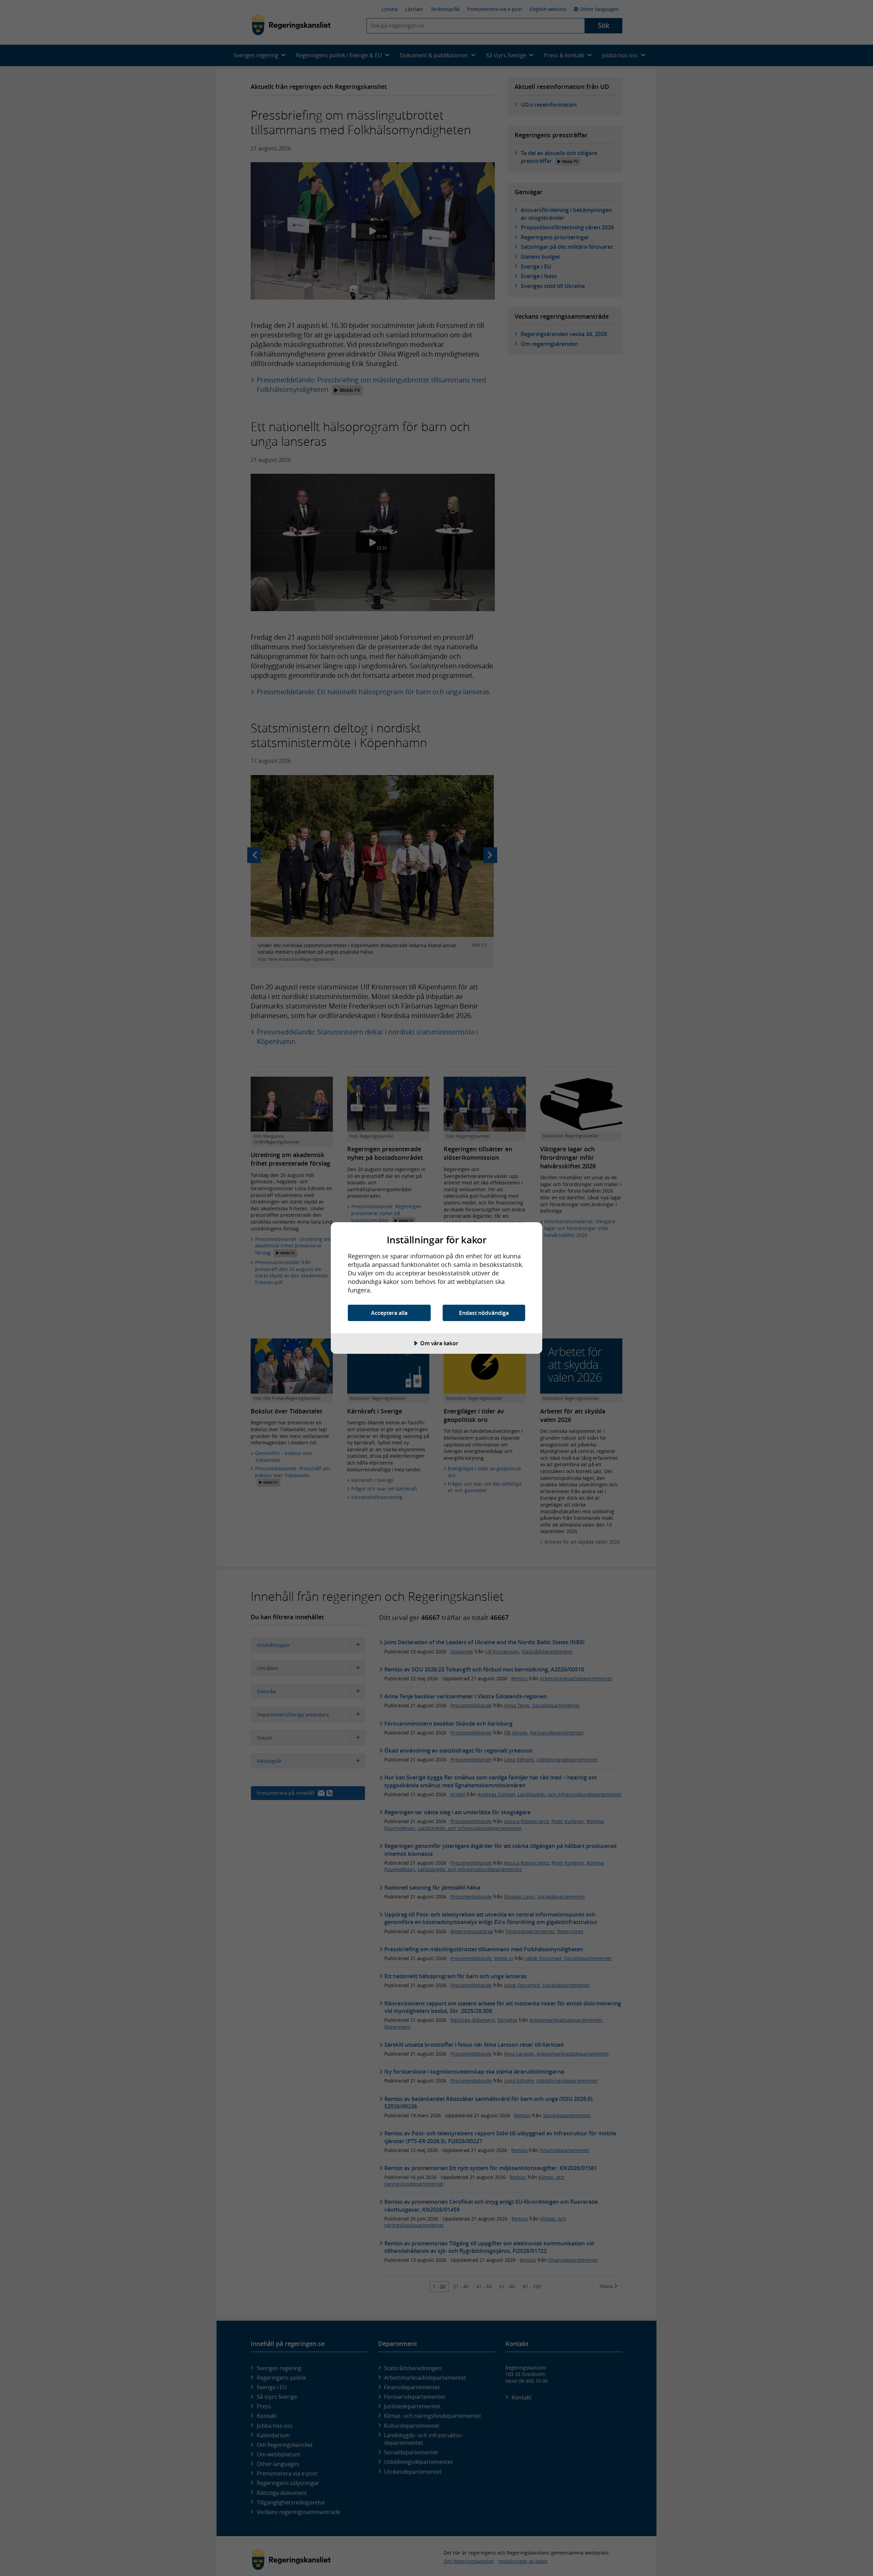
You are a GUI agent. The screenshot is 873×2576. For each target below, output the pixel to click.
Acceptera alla (389, 1313)
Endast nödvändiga (484, 1313)
